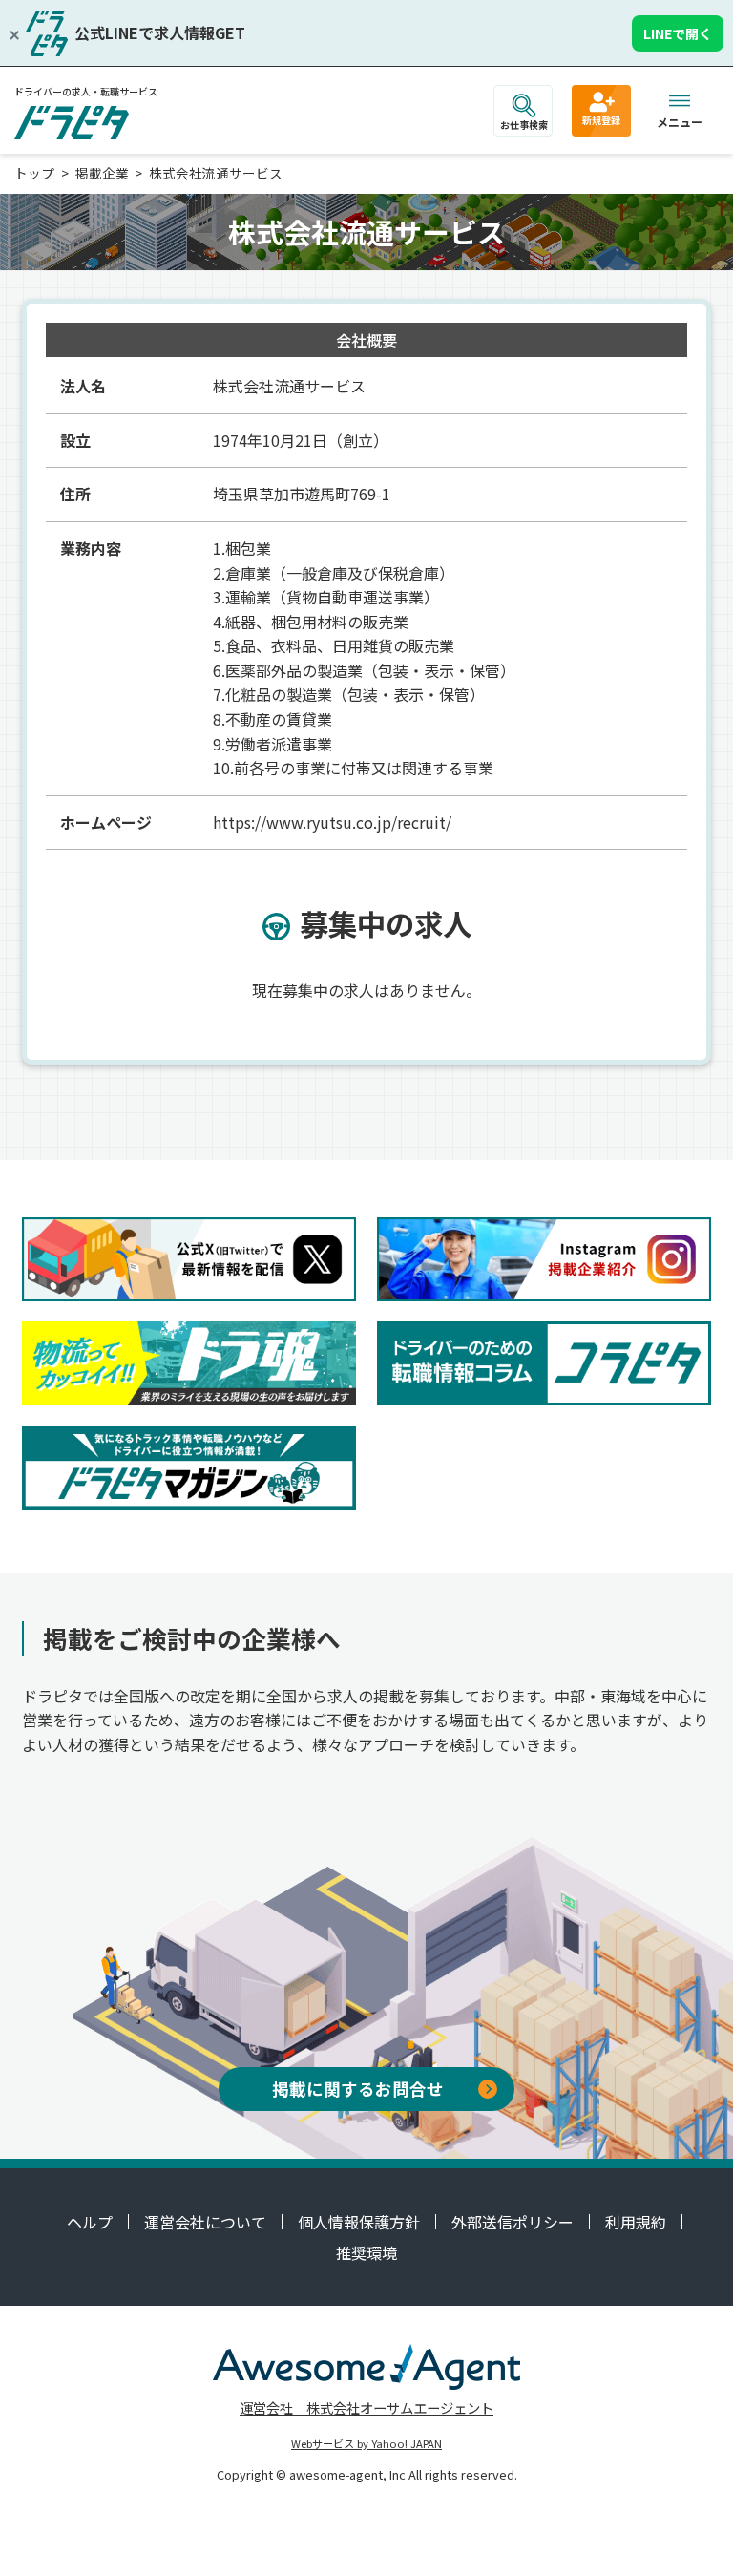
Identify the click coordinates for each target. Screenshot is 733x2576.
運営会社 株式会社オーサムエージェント (366, 2407)
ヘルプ (90, 2222)
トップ (34, 173)
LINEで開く (678, 33)
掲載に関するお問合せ (358, 2089)
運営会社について (205, 2222)
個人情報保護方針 (359, 2222)
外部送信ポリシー (513, 2222)
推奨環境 (366, 2252)
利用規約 (636, 2222)
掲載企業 (102, 173)
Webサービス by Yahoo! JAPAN (366, 2443)
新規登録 (601, 120)
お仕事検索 (524, 125)
